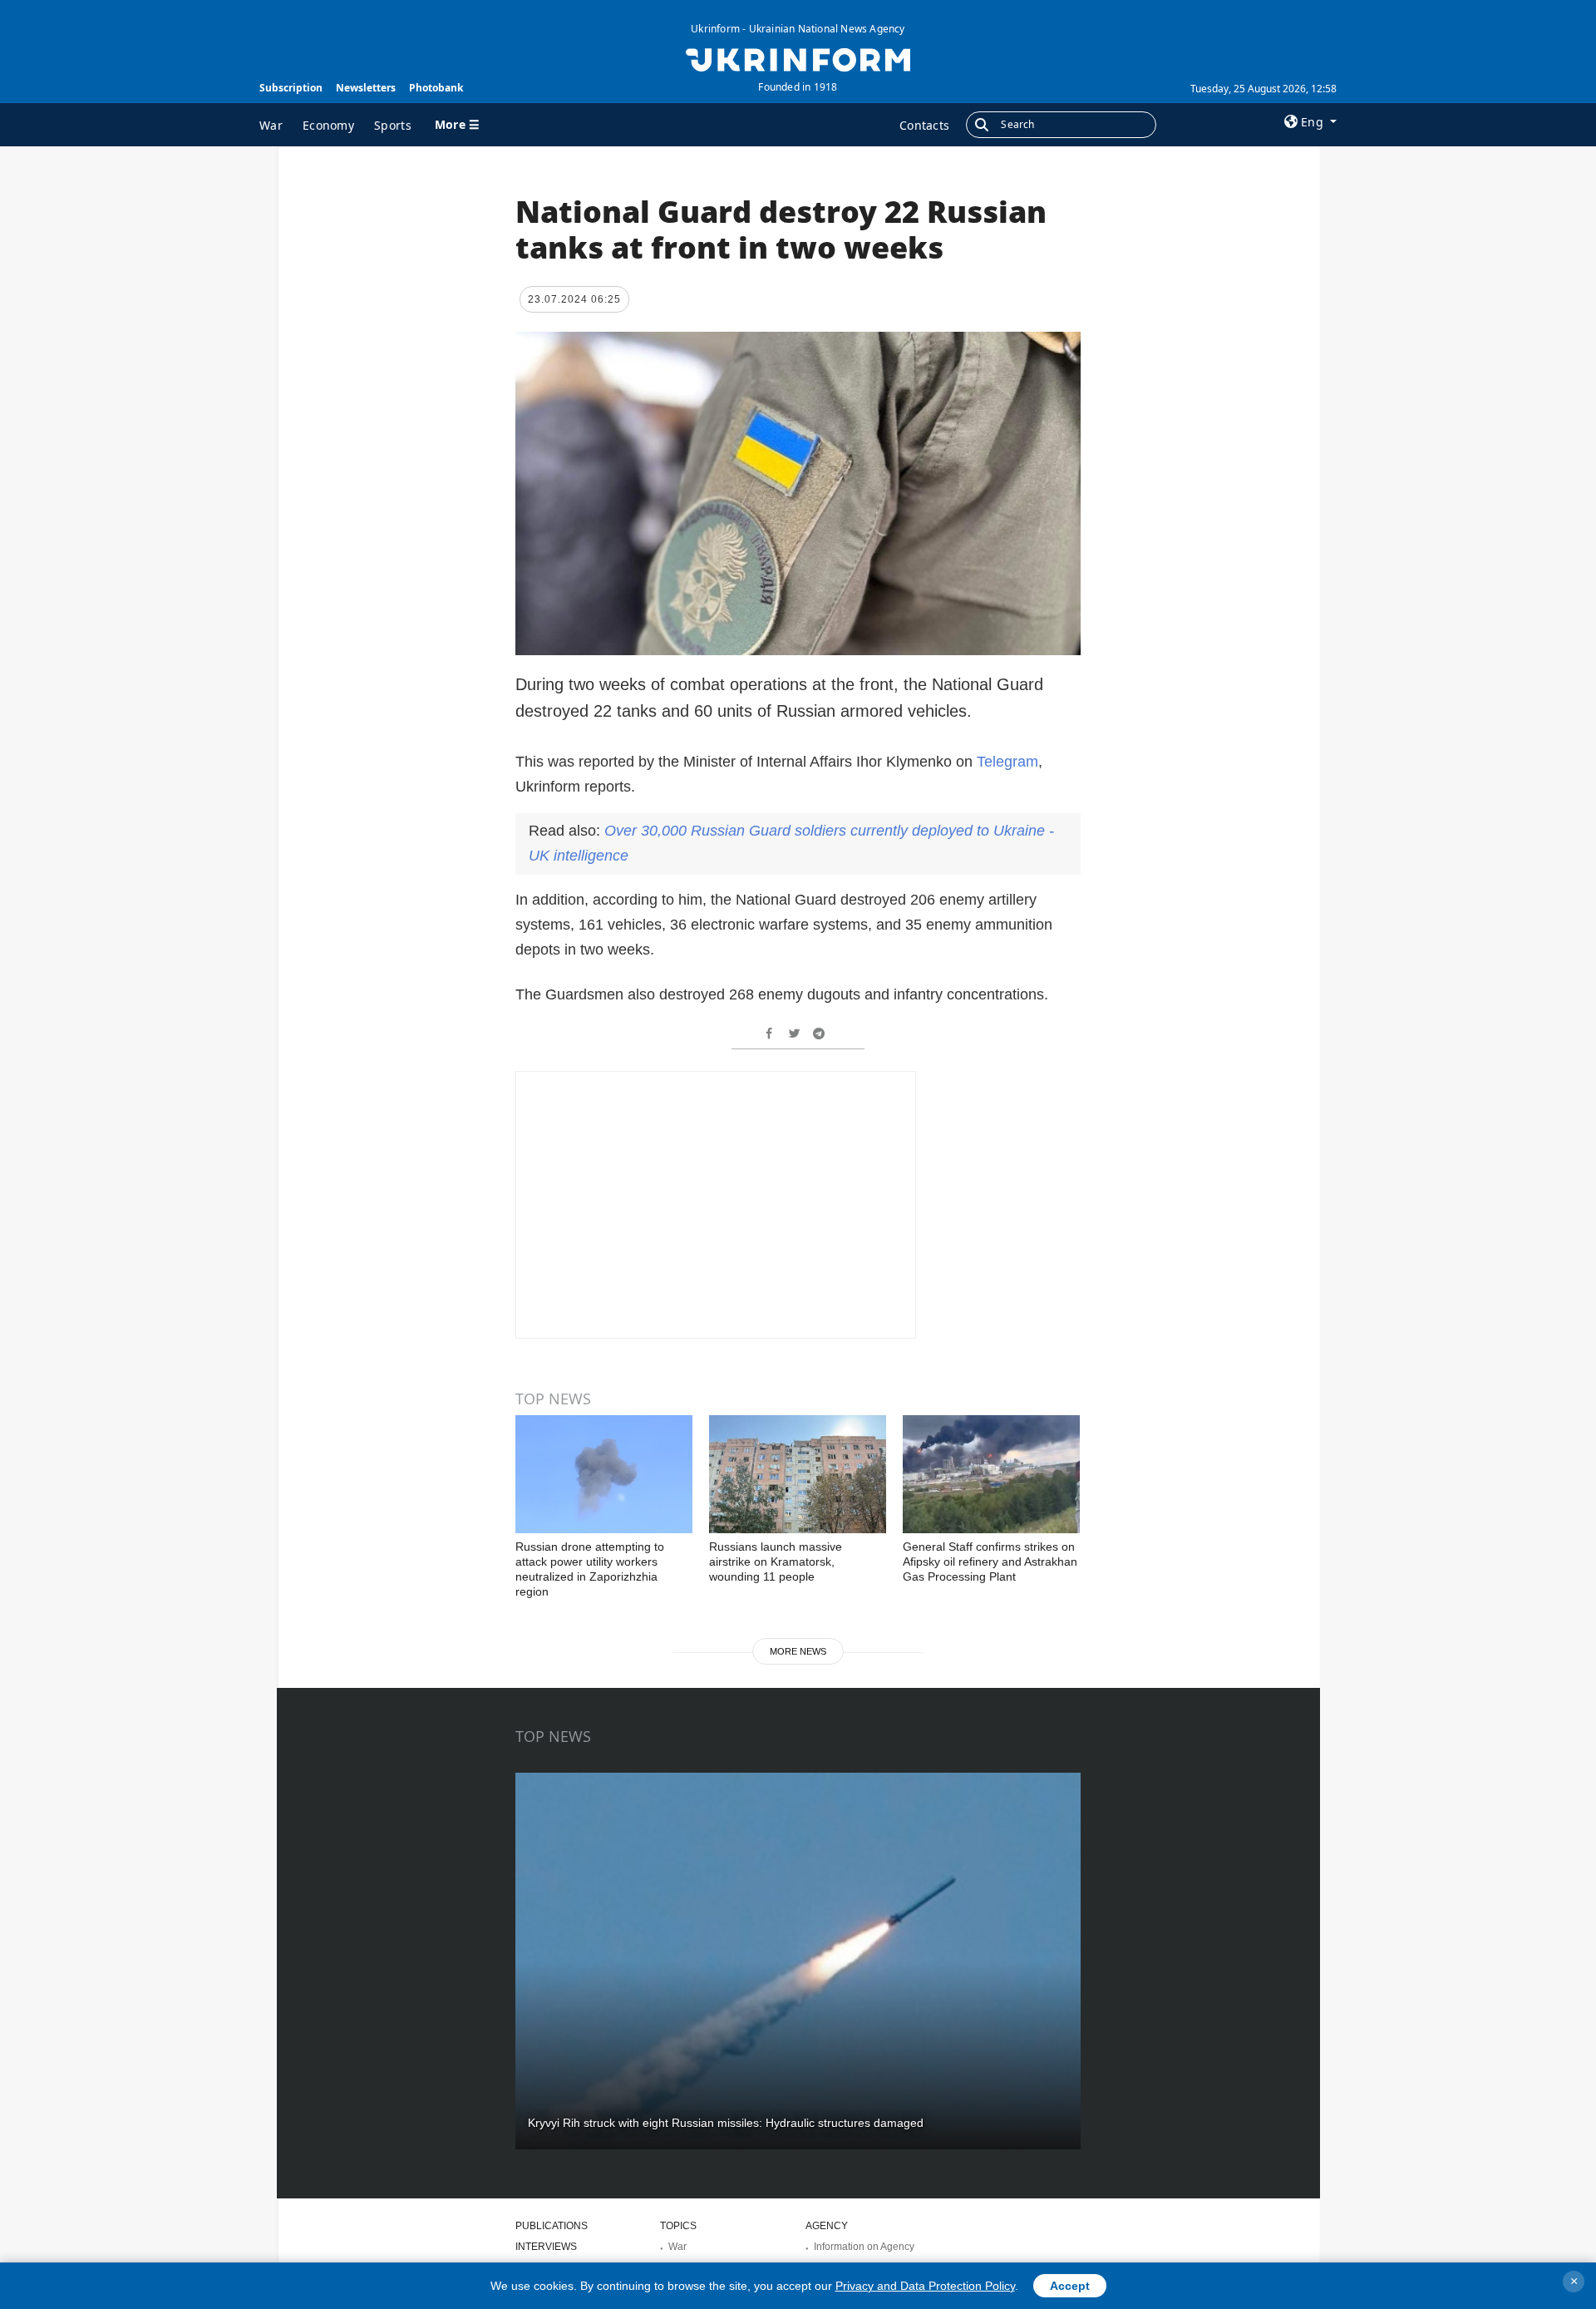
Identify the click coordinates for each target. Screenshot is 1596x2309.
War (271, 125)
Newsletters (366, 88)
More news (798, 1651)
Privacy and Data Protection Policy (925, 2286)
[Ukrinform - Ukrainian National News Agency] (798, 58)
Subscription (291, 88)
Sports (393, 125)
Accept (1070, 2286)
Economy (328, 125)
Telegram (1007, 762)
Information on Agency (864, 2247)
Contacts (924, 125)
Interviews (546, 2247)
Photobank (436, 88)
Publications (552, 2226)
